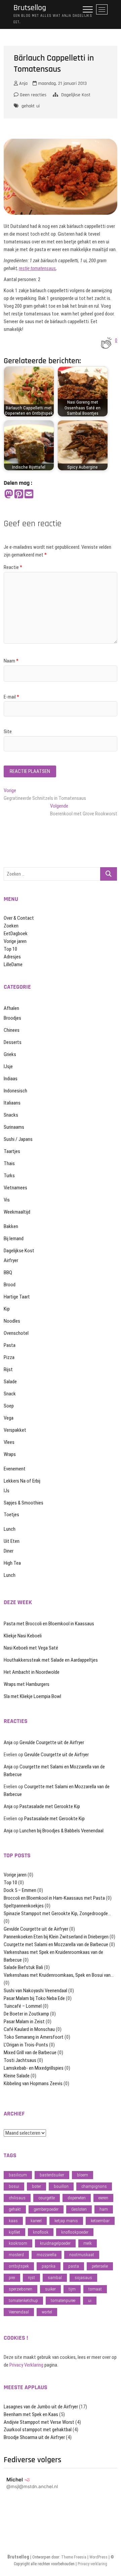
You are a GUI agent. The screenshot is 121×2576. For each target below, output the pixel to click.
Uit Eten (12, 1541)
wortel (47, 2312)
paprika (49, 2266)
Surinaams (14, 1127)
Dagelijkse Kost (76, 95)
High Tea (12, 1563)
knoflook (41, 2232)
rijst (31, 2278)
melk (88, 2243)
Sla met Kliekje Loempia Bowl (32, 1696)
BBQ (8, 1273)
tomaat (95, 2289)
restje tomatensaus (37, 268)
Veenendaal (19, 2312)
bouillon (61, 2186)
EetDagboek (16, 934)
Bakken (11, 1226)
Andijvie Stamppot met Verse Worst (39, 2422)
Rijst (8, 1369)
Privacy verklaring (92, 2564)
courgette (47, 2198)
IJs (7, 1491)
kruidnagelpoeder (55, 2243)
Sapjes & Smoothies (24, 1503)
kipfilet (14, 2232)
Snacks (11, 1115)
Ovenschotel (16, 1333)
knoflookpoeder (75, 2232)
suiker (50, 2289)
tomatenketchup (23, 2300)
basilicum (18, 2175)
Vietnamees (15, 1188)
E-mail (11, 697)
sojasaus (83, 2278)
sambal (55, 2278)
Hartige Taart (17, 1297)
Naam (11, 661)
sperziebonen (21, 2289)
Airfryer (11, 1260)
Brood (10, 1285)
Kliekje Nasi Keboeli (23, 1636)
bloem (83, 2175)
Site (8, 732)
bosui (14, 2186)
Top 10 (10, 949)
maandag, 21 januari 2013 (62, 83)
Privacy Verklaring (26, 2365)
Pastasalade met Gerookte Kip (50, 1806)
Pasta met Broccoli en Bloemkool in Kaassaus (49, 1624)
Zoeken (11, 926)
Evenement (15, 1469)
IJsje (8, 1066)
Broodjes (12, 1018)
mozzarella (47, 2255)
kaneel (36, 2221)
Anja (23, 83)
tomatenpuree (63, 2300)
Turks (9, 1176)
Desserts (13, 1042)
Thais (9, 1163)
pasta (74, 2266)
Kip (7, 1309)
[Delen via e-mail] (29, 494)
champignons (94, 2186)
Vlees (9, 1442)
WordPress (98, 2557)
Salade (10, 1382)
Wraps (10, 1454)
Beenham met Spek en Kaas (31, 2414)
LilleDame (13, 964)
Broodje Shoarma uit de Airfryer (34, 2437)
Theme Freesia (74, 2557)
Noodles (12, 1321)
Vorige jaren (15, 941)
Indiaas (11, 1079)
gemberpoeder (46, 2209)
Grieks (10, 1054)
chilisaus (17, 2198)
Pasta (10, 1345)
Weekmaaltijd (17, 1212)
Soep (9, 1406)
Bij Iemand (14, 1239)
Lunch (10, 1529)
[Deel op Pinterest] (19, 494)
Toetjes (11, 1515)
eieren (103, 2198)
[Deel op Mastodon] (9, 494)
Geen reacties (32, 95)
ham (104, 2209)
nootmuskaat (82, 2255)
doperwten (77, 2198)
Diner (9, 1551)
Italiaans (12, 1103)
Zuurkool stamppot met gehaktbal (38, 2430)
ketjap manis (66, 2221)
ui (38, 106)
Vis (7, 1200)
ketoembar (100, 2221)
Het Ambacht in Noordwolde (32, 1672)
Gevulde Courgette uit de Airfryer (52, 1742)
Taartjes (12, 1151)
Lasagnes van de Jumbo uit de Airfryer (41, 2407)
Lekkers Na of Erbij (22, 1481)
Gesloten (79, 2209)
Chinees (12, 1030)
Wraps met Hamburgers (27, 1684)
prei (12, 2278)
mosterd (16, 2255)
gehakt (28, 106)
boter (36, 2186)
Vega (9, 1418)
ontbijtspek (19, 2266)
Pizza (9, 1357)
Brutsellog (30, 8)
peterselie (100, 2266)
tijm (72, 2289)
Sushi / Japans (18, 1139)
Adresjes (12, 957)
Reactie (13, 567)
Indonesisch (15, 1091)
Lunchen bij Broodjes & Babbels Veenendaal (62, 1831)
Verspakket (15, 1430)
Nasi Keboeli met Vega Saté (31, 1648)
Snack (10, 1394)
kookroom (18, 2243)
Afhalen (11, 1008)
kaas (13, 2221)
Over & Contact (19, 918)
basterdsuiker (52, 2175)
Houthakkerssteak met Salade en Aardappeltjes (51, 1660)
